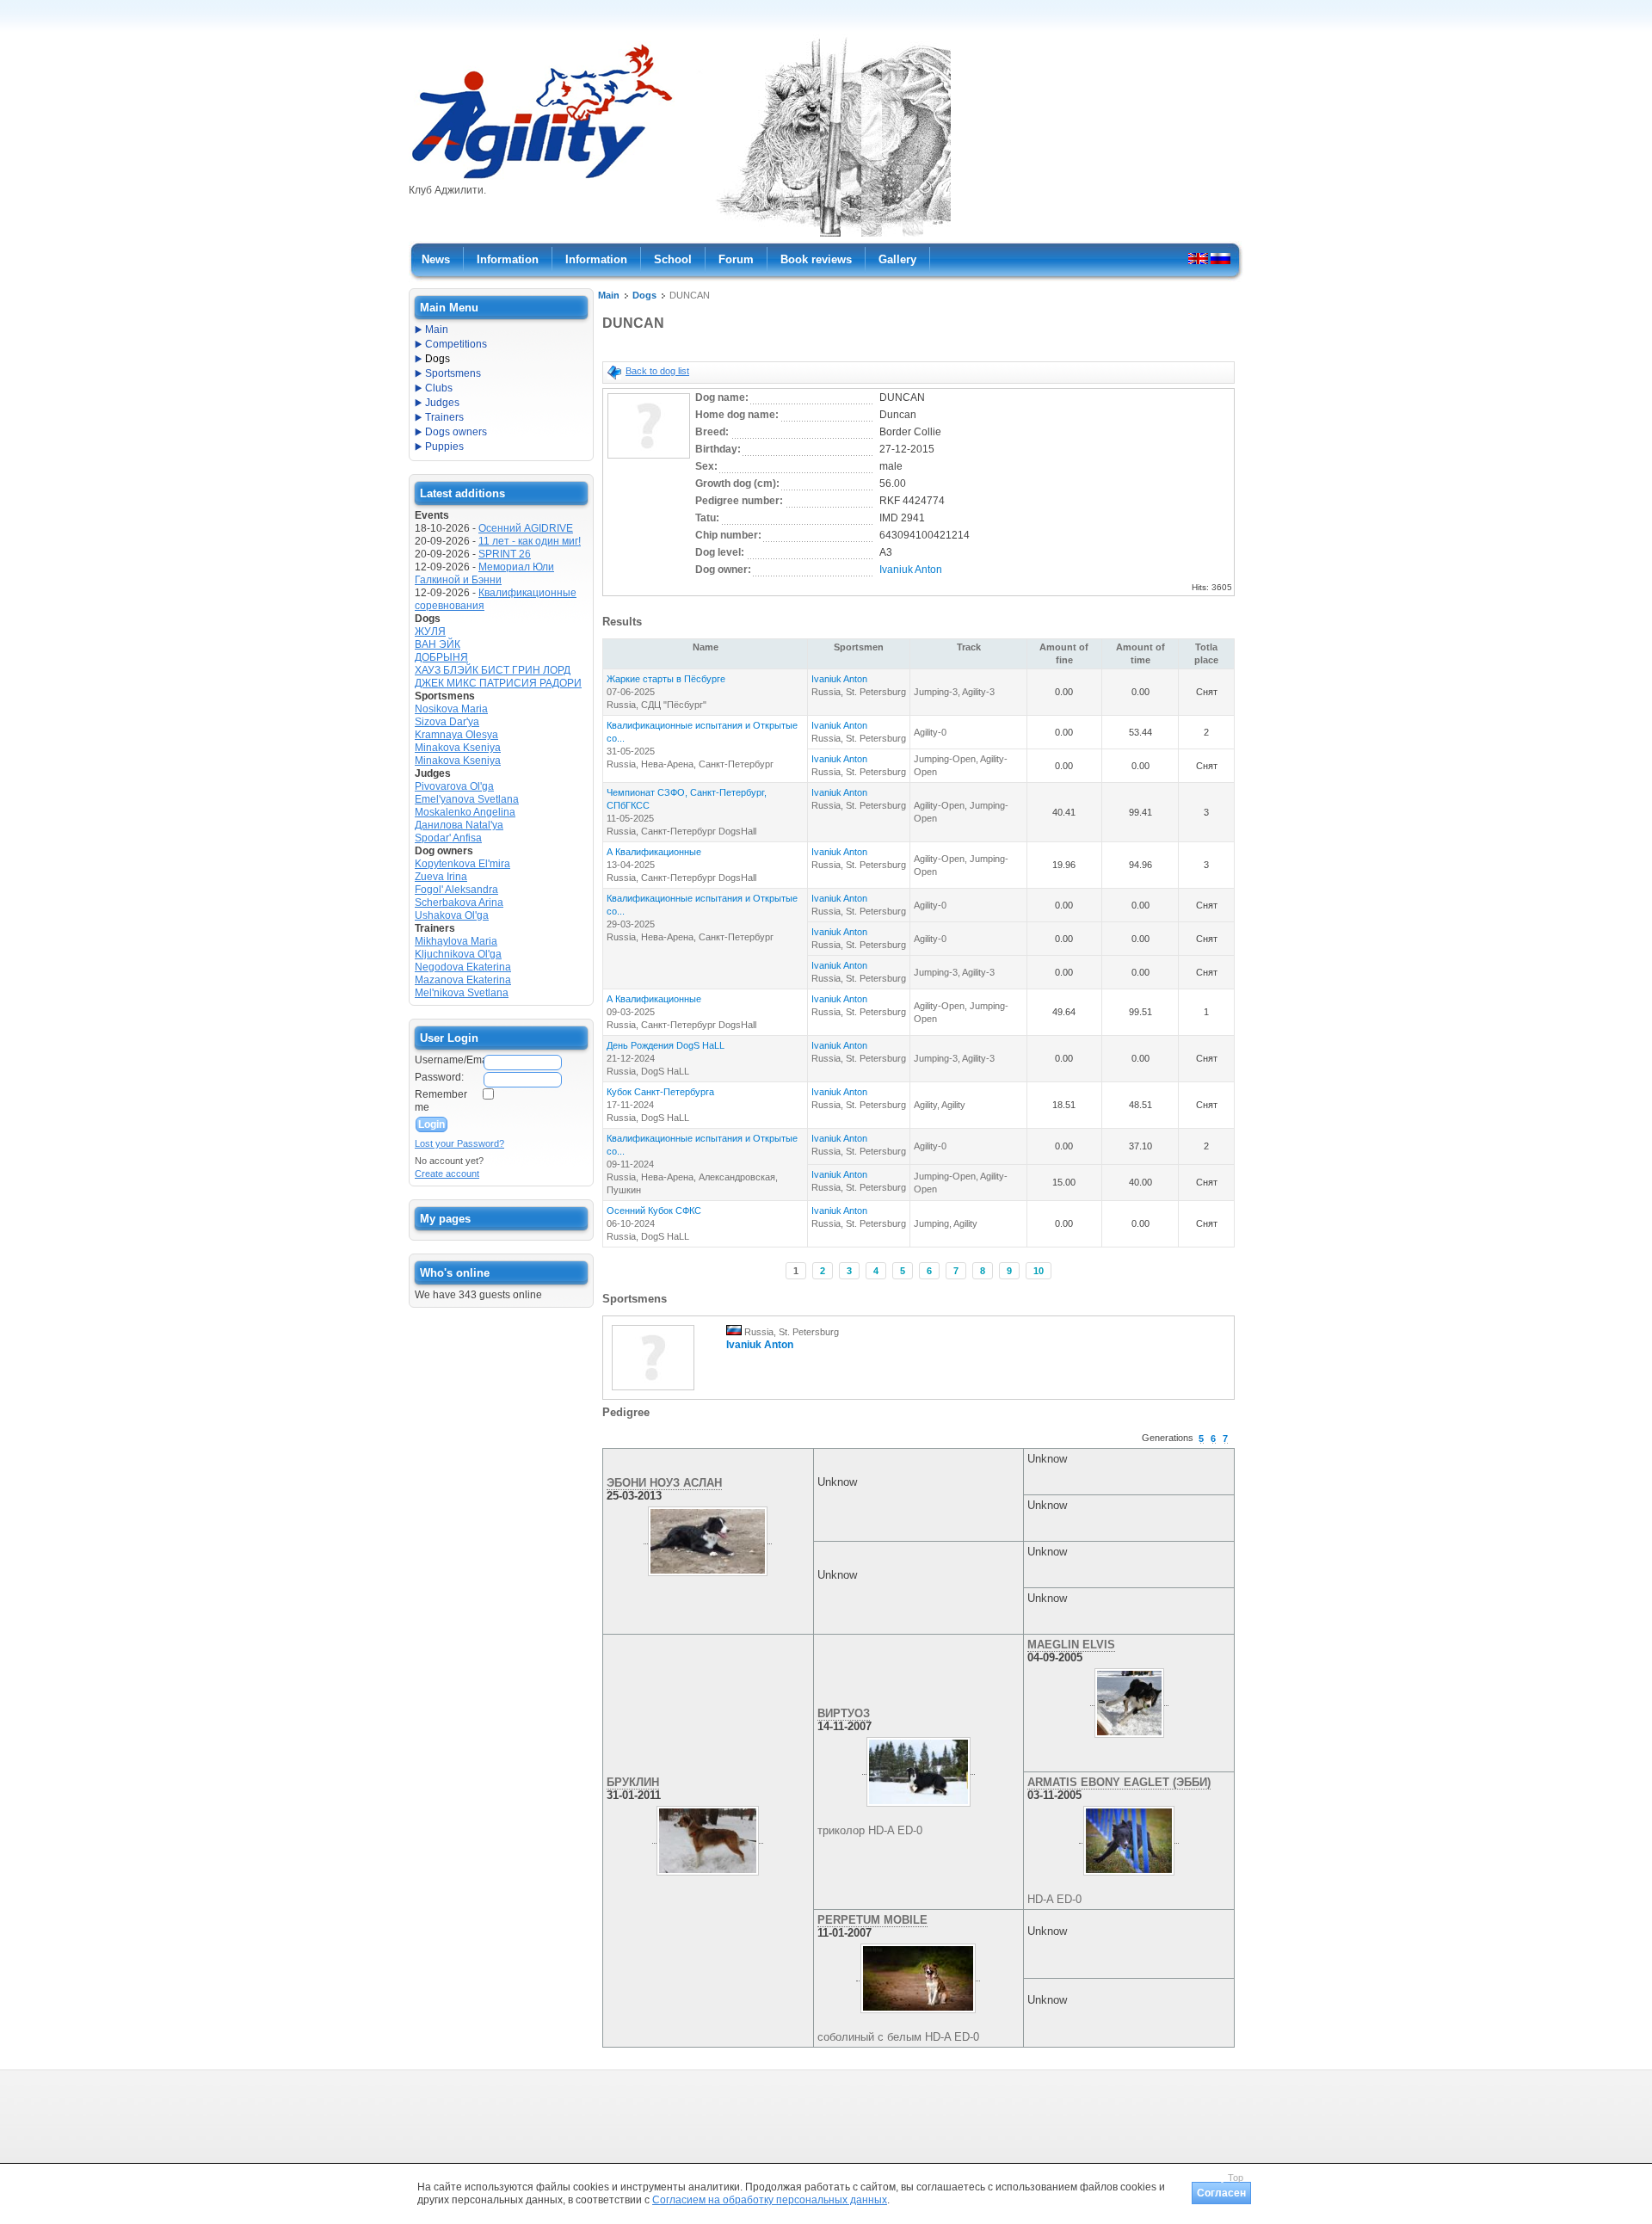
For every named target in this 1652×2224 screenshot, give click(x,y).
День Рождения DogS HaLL (666, 1045)
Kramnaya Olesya (456, 735)
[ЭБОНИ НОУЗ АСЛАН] (708, 1537)
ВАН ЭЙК (438, 644)
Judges (442, 403)
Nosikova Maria (451, 709)
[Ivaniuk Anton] (653, 1391)
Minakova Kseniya (458, 748)
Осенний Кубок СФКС (654, 1211)
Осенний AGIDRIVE (526, 528)
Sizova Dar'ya (447, 722)
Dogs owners (456, 432)
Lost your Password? (459, 1143)
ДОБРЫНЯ (441, 657)
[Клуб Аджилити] (542, 179)
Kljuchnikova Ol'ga (458, 954)
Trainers (444, 417)
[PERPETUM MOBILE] (918, 1974)
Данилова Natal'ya (459, 825)
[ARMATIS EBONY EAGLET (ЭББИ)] (1129, 1837)
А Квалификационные (654, 852)
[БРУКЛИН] (708, 1837)
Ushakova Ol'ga (452, 915)
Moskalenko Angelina (465, 812)
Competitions (456, 344)
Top (1236, 2178)
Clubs (439, 388)
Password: (439, 1077)
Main (609, 295)
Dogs (644, 295)
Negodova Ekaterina (463, 967)
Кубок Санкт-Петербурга (660, 1092)
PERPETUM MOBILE (872, 1920)
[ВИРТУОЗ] (918, 1768)
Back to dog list (657, 371)
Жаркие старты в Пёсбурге (666, 679)
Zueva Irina (441, 877)
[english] (1198, 258)
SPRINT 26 (505, 554)
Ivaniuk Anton (911, 570)
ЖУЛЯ (430, 631)
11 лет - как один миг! (530, 541)
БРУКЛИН (633, 1782)
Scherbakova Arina (459, 903)
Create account (447, 1174)
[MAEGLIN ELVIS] (1129, 1699)
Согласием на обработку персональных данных (770, 2200)
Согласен (1221, 2193)
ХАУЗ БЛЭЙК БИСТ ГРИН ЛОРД (493, 670)
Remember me (441, 1101)
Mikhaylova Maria (456, 941)
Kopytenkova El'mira (462, 864)
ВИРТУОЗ (844, 1713)
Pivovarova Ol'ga (454, 786)
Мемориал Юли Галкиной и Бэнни (484, 573)
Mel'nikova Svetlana (462, 993)
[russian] (1221, 258)
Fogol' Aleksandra (456, 890)
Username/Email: (448, 1060)
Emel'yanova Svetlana (467, 799)
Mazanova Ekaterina (463, 980)
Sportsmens (453, 373)
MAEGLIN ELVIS (1071, 1645)
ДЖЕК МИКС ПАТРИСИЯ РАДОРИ (498, 683)
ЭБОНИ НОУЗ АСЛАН (664, 1483)
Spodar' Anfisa (448, 838)
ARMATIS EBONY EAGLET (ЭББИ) (1119, 1782)
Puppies (444, 447)
